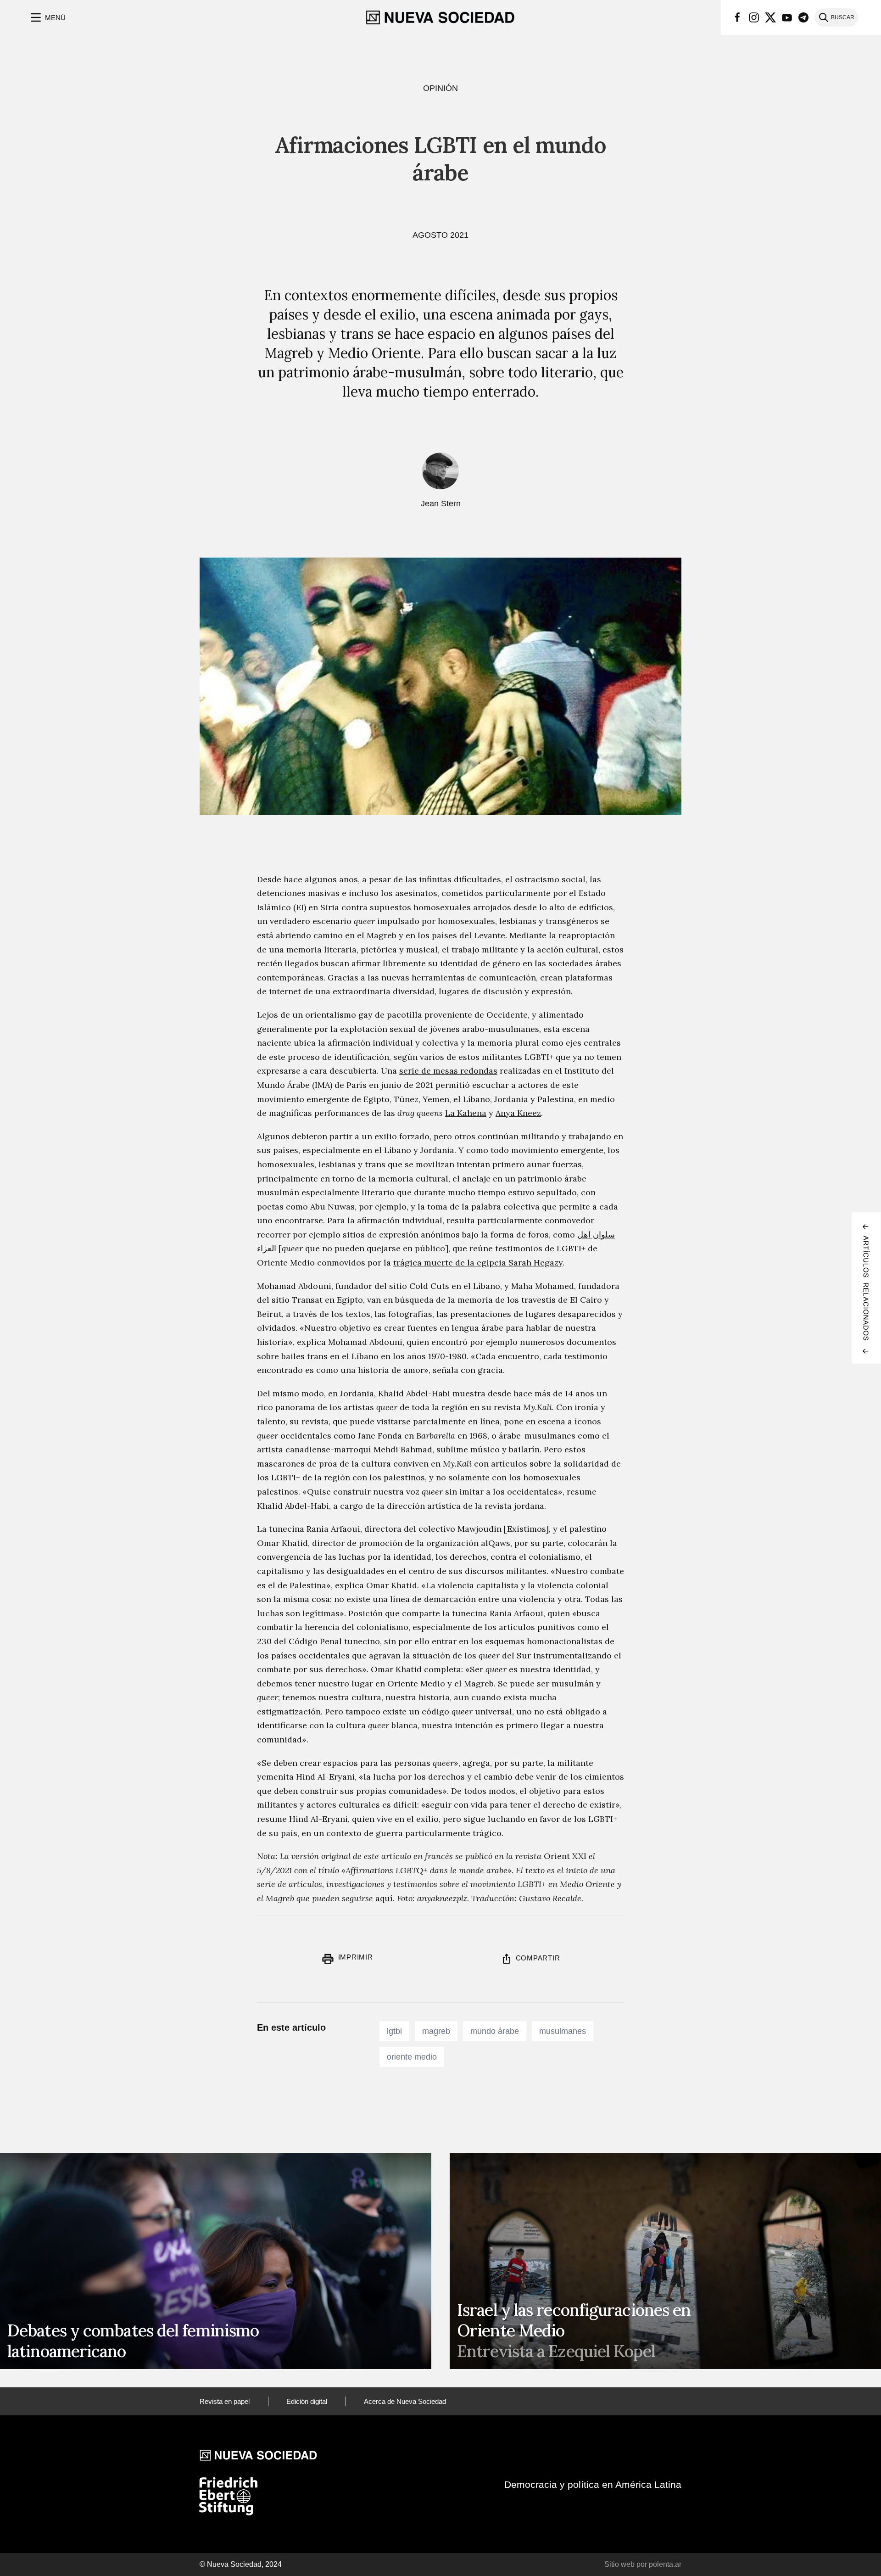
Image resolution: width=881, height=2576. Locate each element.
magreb (436, 2031)
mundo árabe (495, 2031)
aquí (384, 1898)
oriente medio (412, 2057)
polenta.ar (665, 2564)
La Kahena (466, 1113)
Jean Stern (441, 504)
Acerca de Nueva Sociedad (405, 2401)
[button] (47, 17)
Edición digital (307, 2401)
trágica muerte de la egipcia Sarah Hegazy (478, 1263)
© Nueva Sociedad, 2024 (241, 2564)
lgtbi (394, 2031)
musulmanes (563, 2031)
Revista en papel (225, 2401)
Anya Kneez (518, 1113)
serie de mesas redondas (448, 1071)
